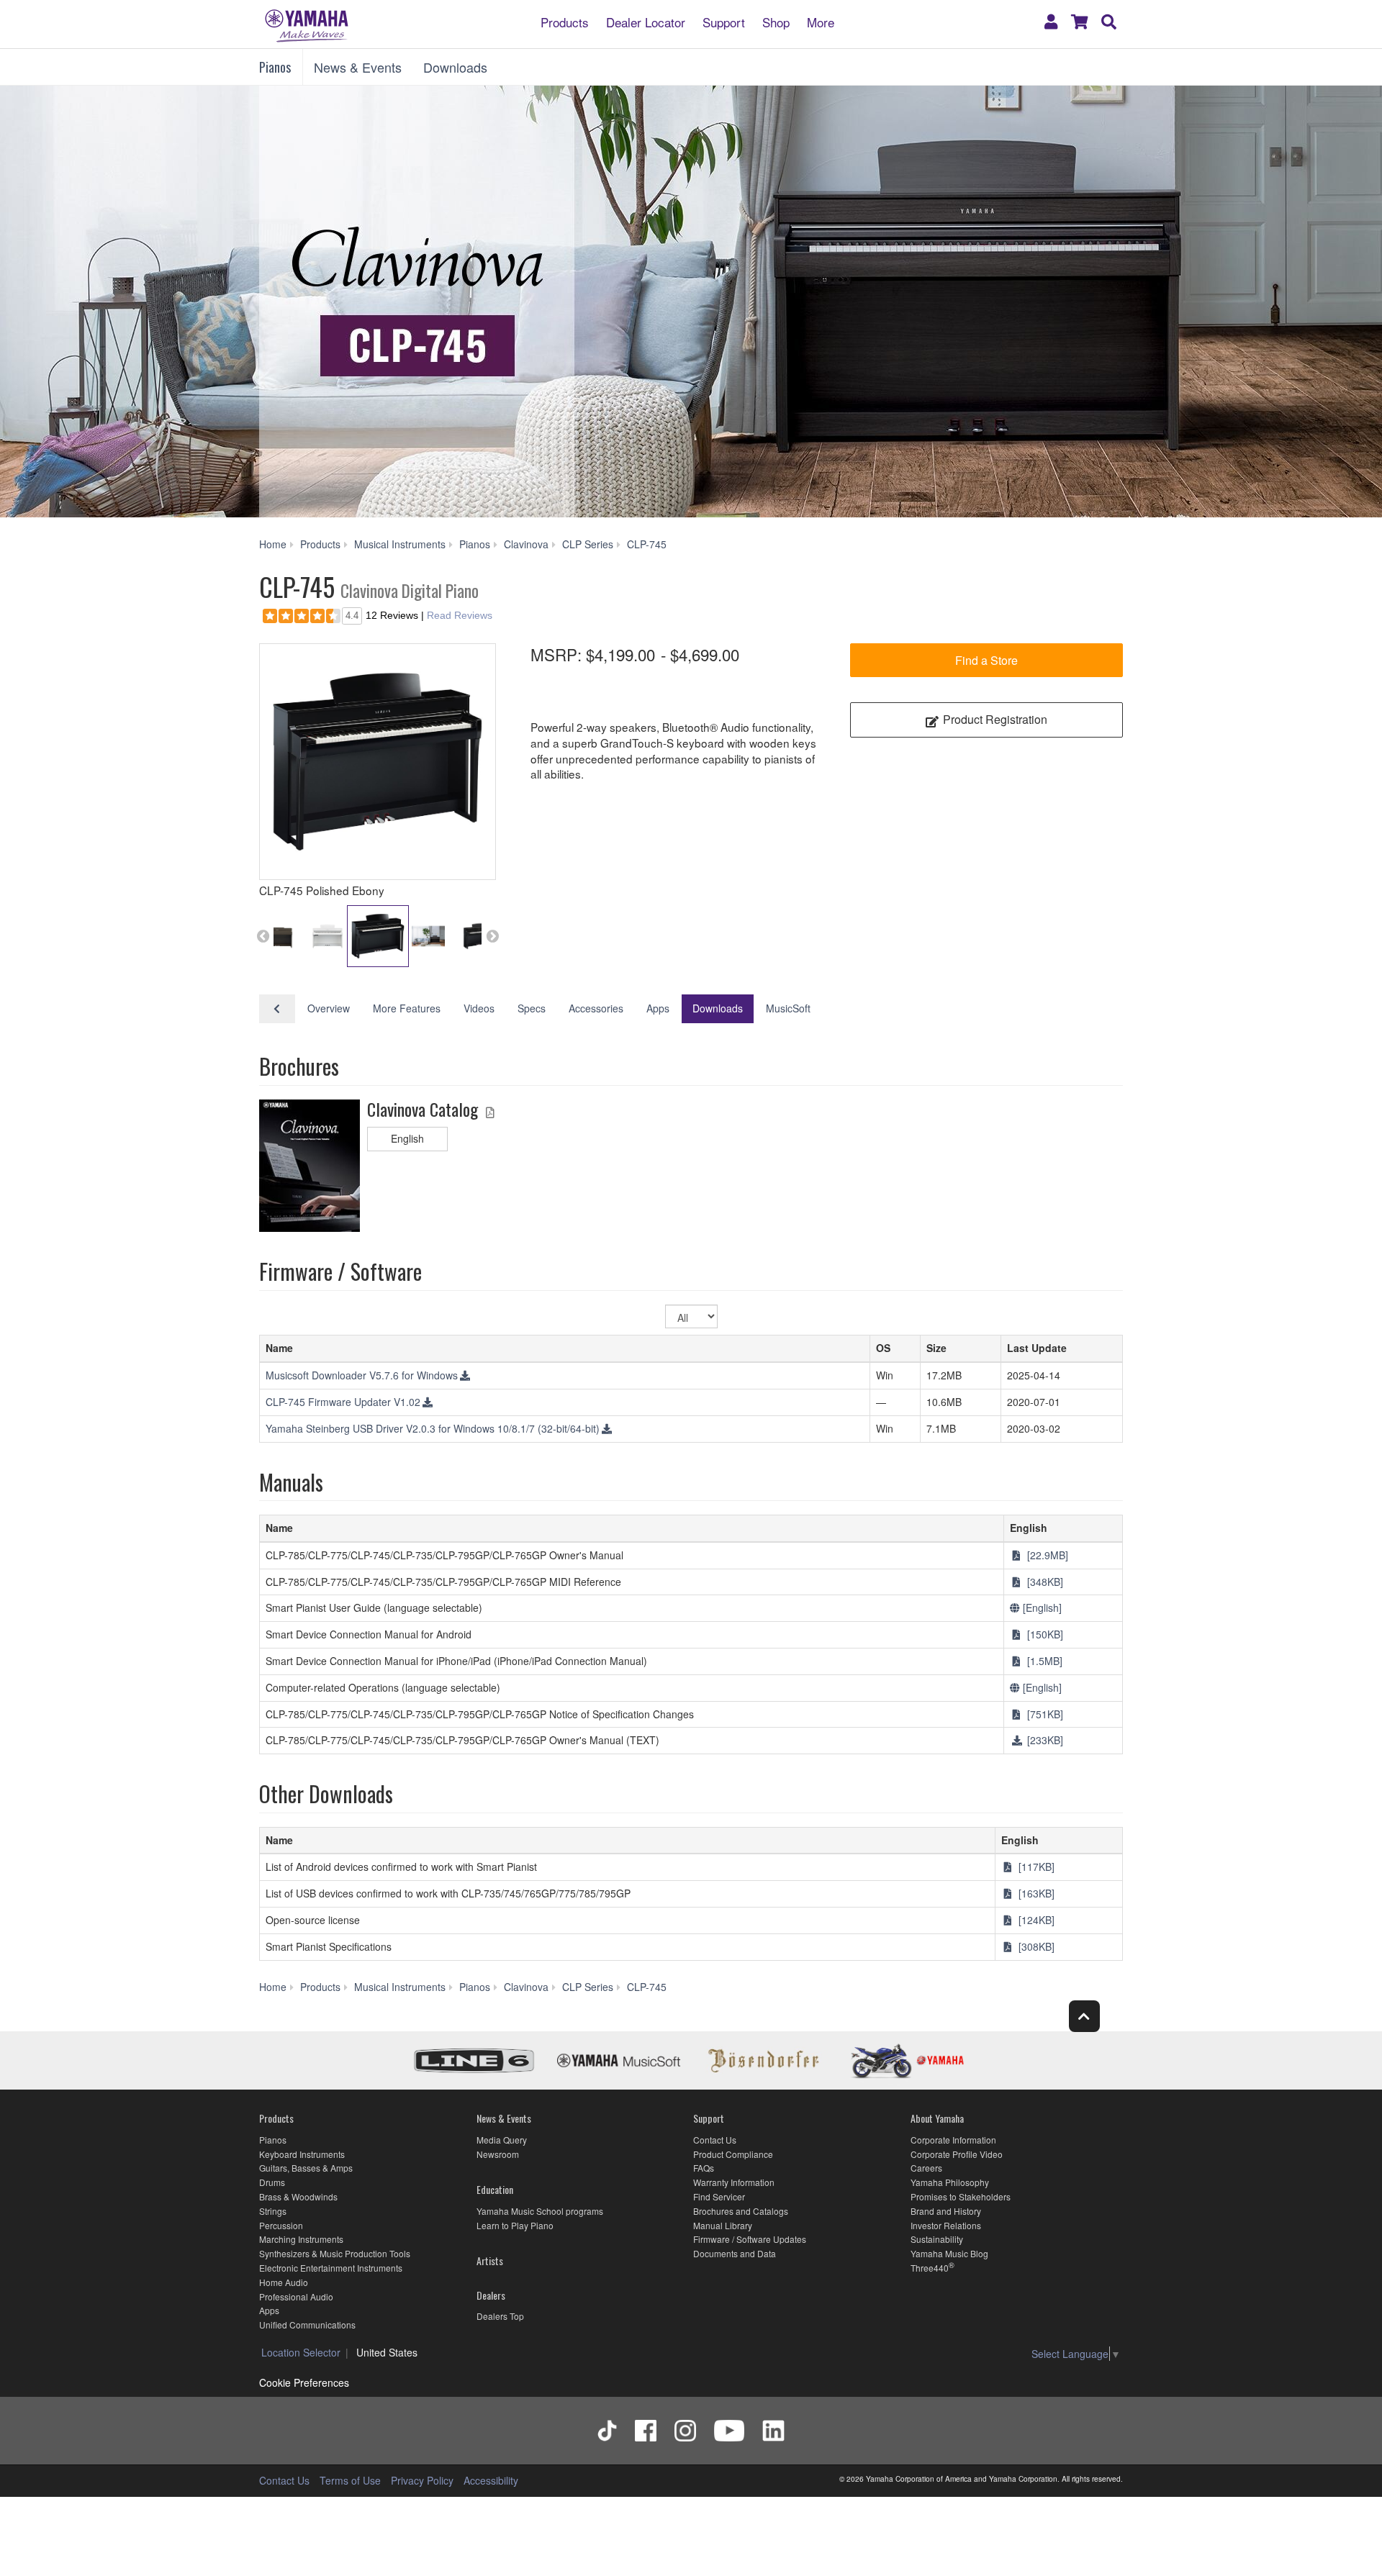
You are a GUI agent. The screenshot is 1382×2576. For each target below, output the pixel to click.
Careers (926, 2168)
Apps (658, 1008)
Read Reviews (460, 615)
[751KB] (1044, 1714)
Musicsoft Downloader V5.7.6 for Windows (362, 1375)
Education (495, 2189)
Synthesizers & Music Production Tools (335, 2253)
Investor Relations (946, 2225)
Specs (532, 1008)
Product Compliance (733, 2154)
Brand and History (946, 2211)
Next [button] (492, 936)
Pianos (275, 67)
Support (724, 21)
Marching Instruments (301, 2239)
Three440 (930, 2268)
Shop (776, 21)
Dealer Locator (646, 21)
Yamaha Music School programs (540, 2211)
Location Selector (301, 2352)
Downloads (455, 67)
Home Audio (284, 2282)
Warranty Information (734, 2182)
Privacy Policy (422, 2480)
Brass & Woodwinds (298, 2196)
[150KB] (1044, 1634)
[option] (378, 762)
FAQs (704, 2168)
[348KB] (1044, 1582)
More (821, 21)
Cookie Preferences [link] (304, 2382)
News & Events (358, 67)
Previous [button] (263, 936)
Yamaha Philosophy (950, 2182)
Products (565, 21)
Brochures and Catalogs (741, 2211)
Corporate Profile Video (957, 2154)
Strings (273, 2211)
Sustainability (937, 2239)
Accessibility (491, 2480)
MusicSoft (788, 1008)
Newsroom (498, 2154)
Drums (272, 2182)
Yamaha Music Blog (949, 2253)
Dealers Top (500, 2316)
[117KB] (1035, 1867)
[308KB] (1035, 1946)
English (407, 1138)
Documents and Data (735, 2253)
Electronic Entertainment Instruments (331, 2268)
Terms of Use (350, 2480)
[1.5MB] (1043, 1661)
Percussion (281, 2225)
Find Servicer (719, 2196)
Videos (479, 1008)
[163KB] (1035, 1893)
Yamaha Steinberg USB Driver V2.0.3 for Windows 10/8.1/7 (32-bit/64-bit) (433, 1428)
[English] (1041, 1607)
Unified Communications (307, 2325)
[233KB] (1044, 1740)
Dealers (491, 2295)
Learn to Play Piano (515, 2225)
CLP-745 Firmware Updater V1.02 (343, 1402)
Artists (490, 2260)
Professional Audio (296, 2296)
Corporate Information (953, 2140)
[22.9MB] (1046, 1555)
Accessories (596, 1008)
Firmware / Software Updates (750, 2239)
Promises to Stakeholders (961, 2196)
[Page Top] (1084, 2016)
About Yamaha (937, 2118)
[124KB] (1035, 1920)
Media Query (502, 2140)
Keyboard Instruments (302, 2154)
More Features (407, 1008)
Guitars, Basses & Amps (306, 2168)
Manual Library (723, 2225)
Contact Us (715, 2140)
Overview (329, 1008)
